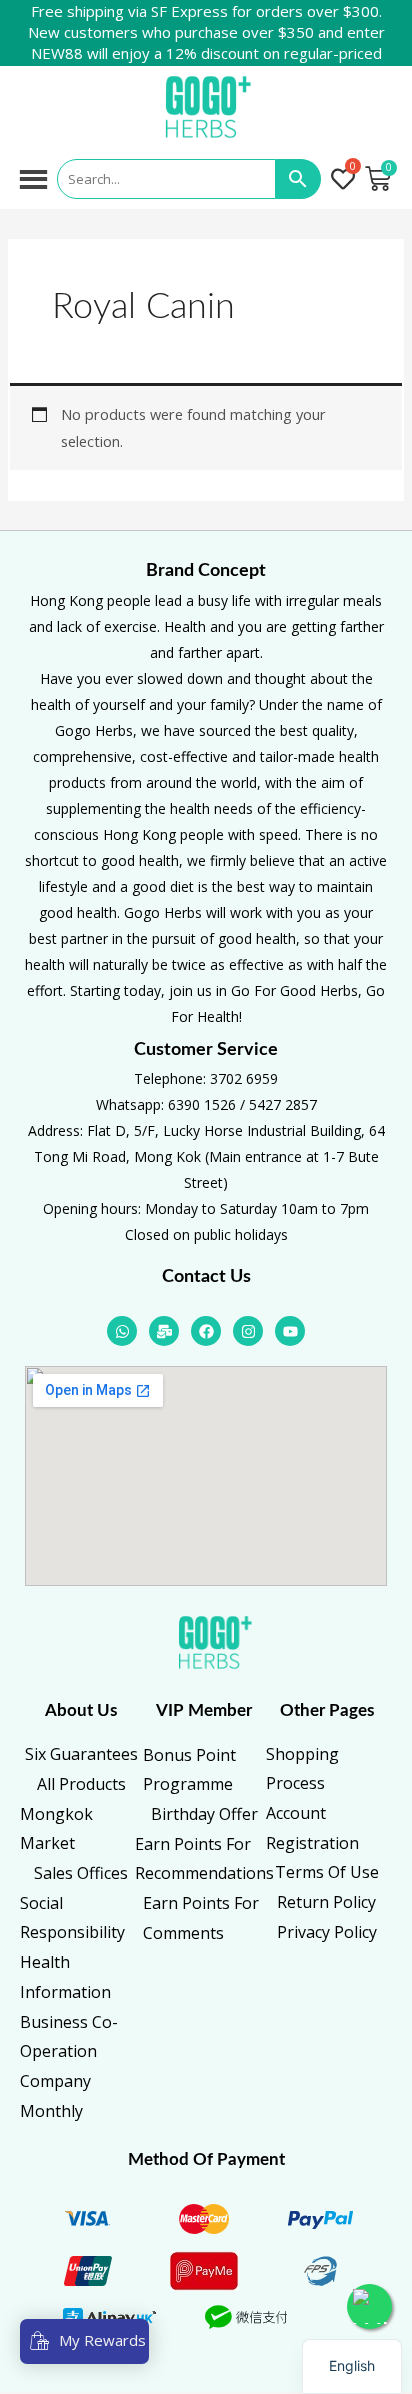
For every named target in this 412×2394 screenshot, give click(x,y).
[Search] (298, 179)
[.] (345, 180)
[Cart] (378, 179)
